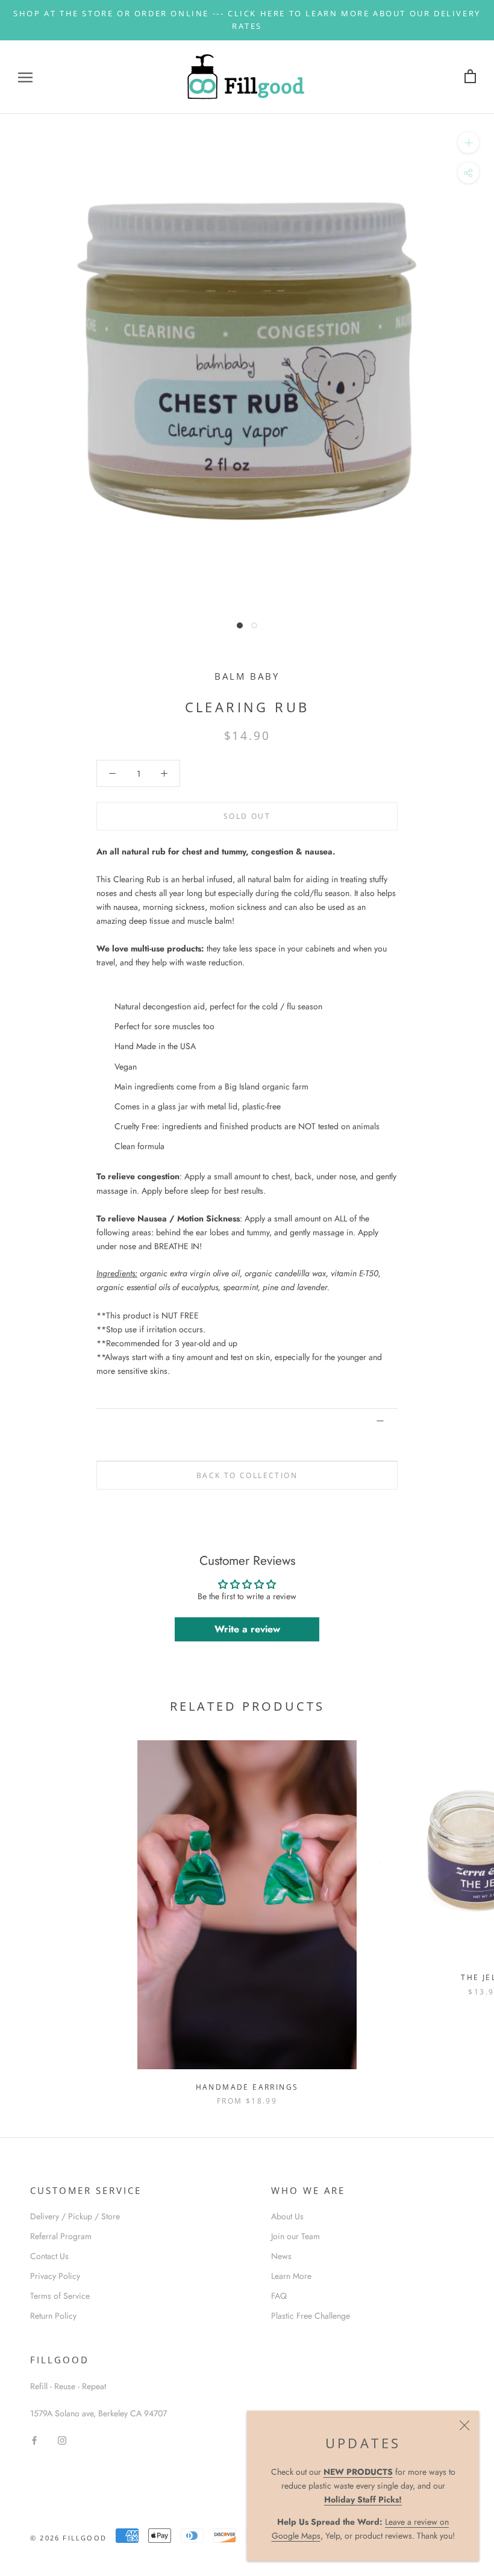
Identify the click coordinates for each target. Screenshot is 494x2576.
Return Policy (53, 2316)
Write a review (247, 1629)
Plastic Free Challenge (311, 2316)
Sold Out (247, 816)
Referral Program (61, 2236)
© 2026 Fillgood (68, 2538)
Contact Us (49, 2256)
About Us (287, 2216)
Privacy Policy (55, 2276)
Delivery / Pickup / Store (75, 2216)
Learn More (291, 2276)
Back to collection (247, 1475)
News (281, 2256)
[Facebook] (34, 2440)
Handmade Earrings (247, 2087)
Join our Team (295, 2236)
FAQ (279, 2296)
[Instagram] (62, 2440)
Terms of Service (60, 2296)
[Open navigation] (25, 77)
